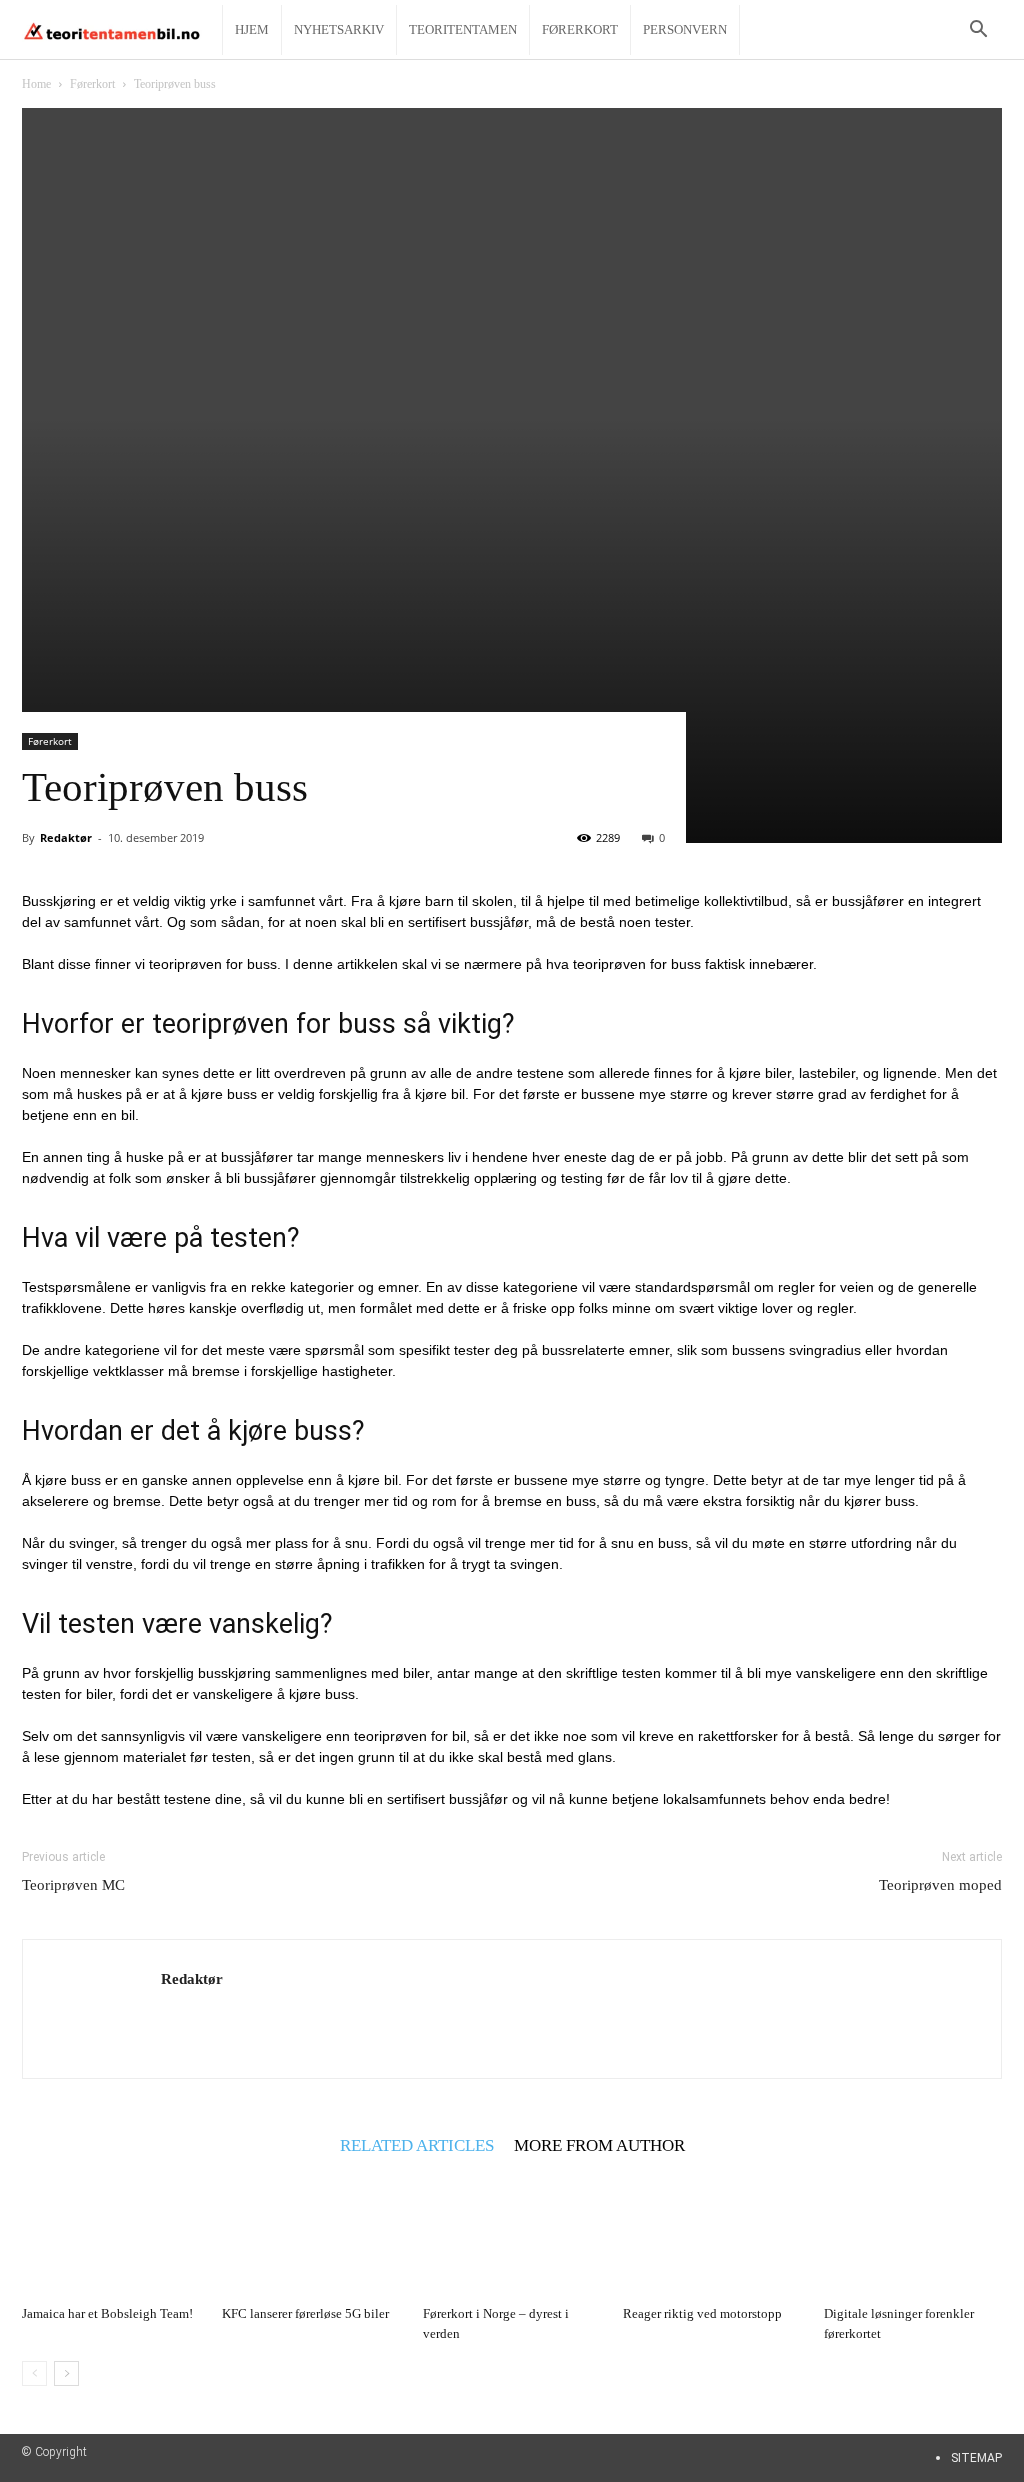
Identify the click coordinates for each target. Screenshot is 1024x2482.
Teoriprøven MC (73, 1885)
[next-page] (66, 2373)
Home (36, 84)
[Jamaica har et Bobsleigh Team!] (111, 2235)
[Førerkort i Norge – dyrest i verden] (512, 2235)
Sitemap (976, 2458)
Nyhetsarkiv (339, 29)
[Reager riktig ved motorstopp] (712, 2235)
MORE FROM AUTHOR (599, 2145)
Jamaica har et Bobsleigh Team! (107, 2313)
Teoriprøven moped (940, 1885)
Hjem (252, 29)
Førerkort (580, 29)
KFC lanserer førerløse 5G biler (305, 2313)
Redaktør (66, 837)
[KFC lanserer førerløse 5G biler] (311, 2235)
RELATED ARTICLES (417, 2145)
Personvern (685, 29)
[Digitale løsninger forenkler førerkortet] (913, 2235)
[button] (978, 31)
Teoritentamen (463, 29)
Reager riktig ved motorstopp (702, 2313)
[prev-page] (34, 2373)
